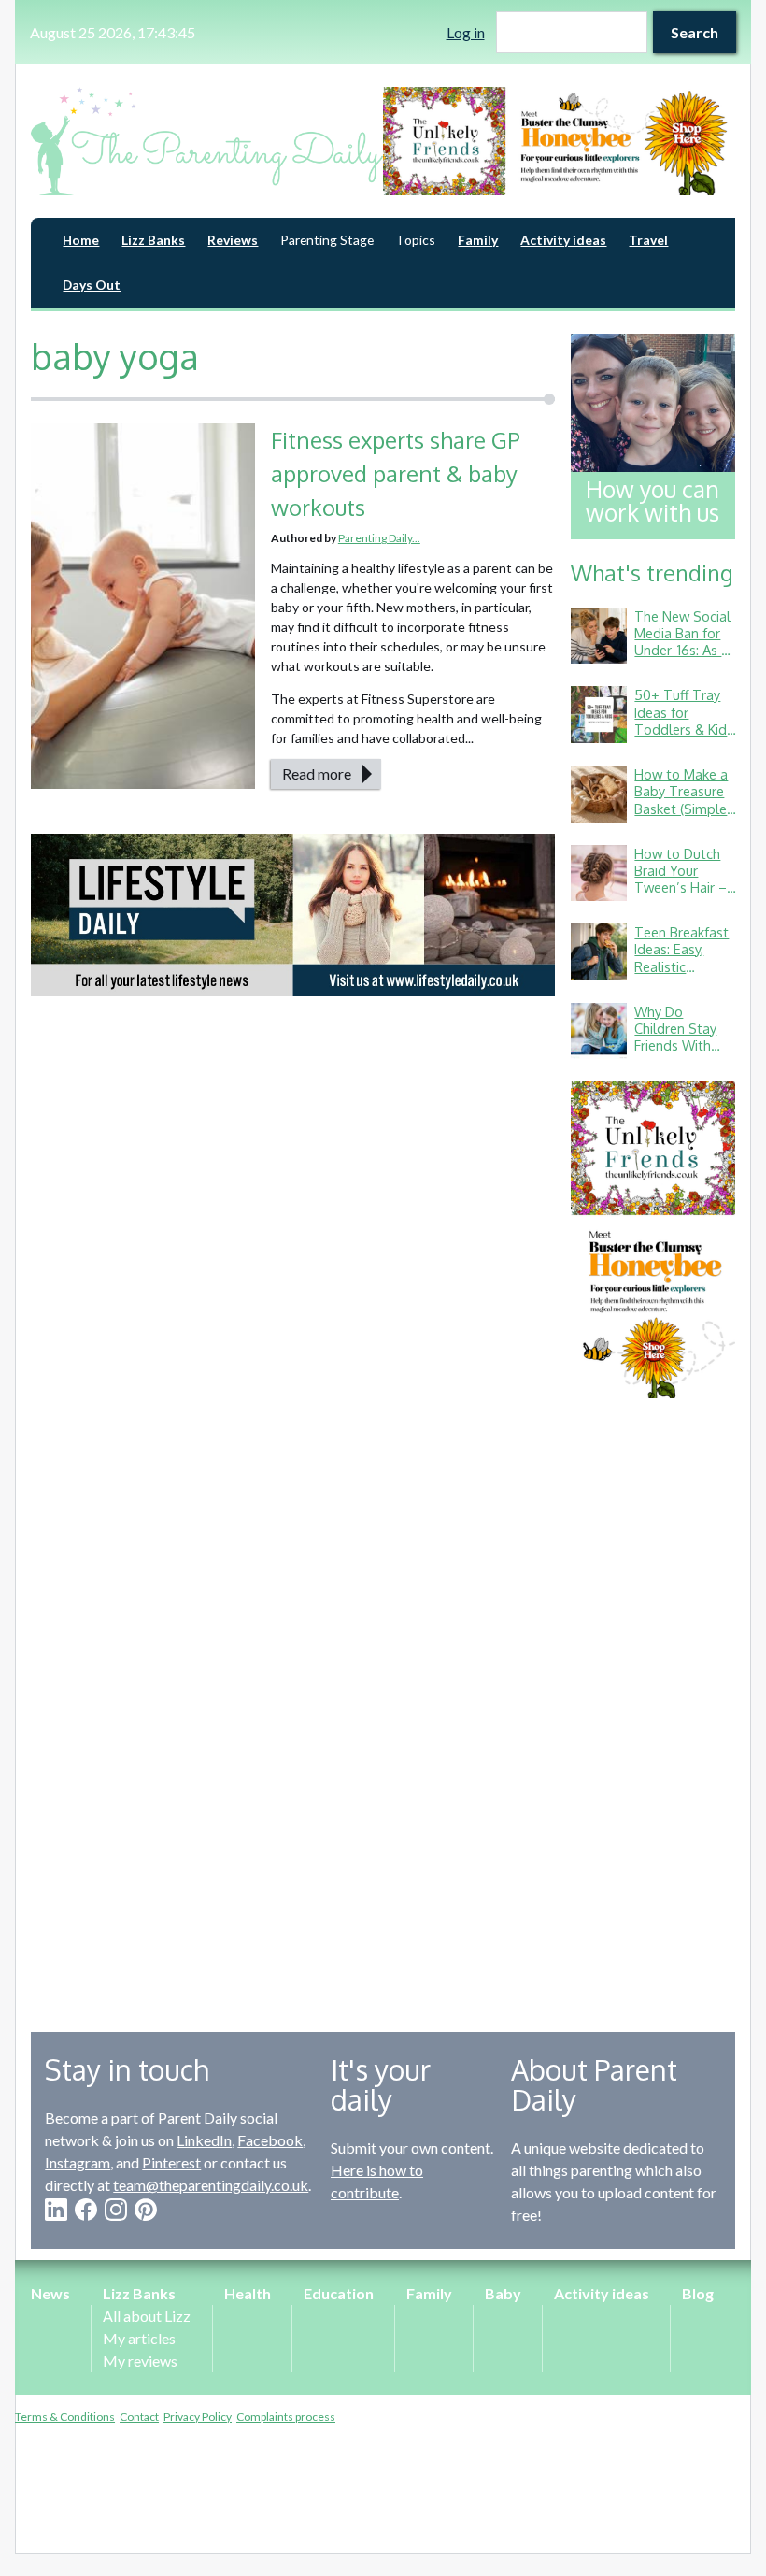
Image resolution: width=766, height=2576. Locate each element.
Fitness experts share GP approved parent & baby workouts (396, 473)
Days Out (92, 285)
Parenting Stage (327, 240)
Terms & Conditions (65, 2417)
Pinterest (171, 2162)
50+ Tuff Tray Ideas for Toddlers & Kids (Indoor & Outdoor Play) (684, 729)
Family (478, 240)
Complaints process (286, 2417)
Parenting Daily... (379, 538)
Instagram (78, 2162)
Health (248, 2293)
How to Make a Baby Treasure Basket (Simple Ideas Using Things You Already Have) (681, 816)
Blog (698, 2293)
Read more (317, 773)
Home (81, 240)
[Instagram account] (116, 2210)
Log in (466, 32)
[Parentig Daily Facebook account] (86, 2210)
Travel (648, 240)
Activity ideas (563, 240)
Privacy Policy (198, 2417)
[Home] (207, 141)
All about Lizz (147, 2316)
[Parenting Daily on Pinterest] (146, 2210)
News (50, 2293)
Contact (139, 2417)
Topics (416, 240)
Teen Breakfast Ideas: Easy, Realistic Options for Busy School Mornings (681, 974)
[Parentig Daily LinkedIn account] (56, 2210)
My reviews (140, 2361)
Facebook (270, 2140)
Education (339, 2293)
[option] (559, 141)
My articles (139, 2338)
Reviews (233, 240)
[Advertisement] (653, 1701)
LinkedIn (204, 2140)
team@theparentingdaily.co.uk (211, 2185)
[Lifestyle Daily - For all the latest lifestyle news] (293, 915)
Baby (503, 2293)
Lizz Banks (153, 240)
